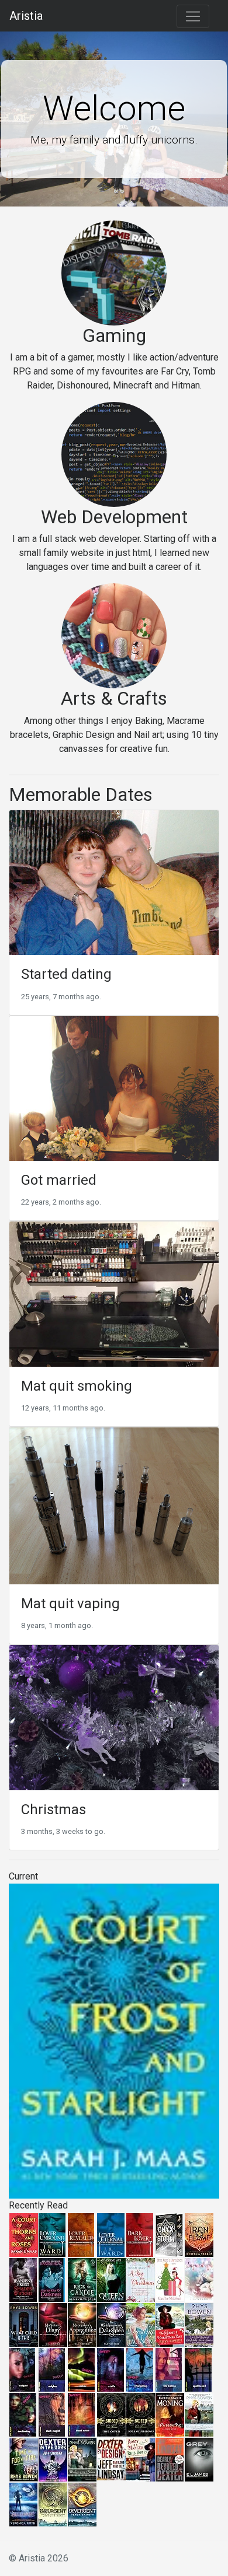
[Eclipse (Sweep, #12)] (22, 2369)
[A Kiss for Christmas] (141, 2279)
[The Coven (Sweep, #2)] (112, 2414)
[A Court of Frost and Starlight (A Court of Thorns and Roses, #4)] (114, 2040)
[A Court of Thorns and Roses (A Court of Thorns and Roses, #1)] (24, 2234)
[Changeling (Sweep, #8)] (140, 2369)
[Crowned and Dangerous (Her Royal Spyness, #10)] (199, 2414)
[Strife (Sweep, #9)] (110, 2369)
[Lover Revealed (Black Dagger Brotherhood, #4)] (81, 2234)
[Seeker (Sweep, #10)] (81, 2369)
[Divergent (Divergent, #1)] (82, 2504)
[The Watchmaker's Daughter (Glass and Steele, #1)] (112, 2324)
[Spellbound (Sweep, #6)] (198, 2369)
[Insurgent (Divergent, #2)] (53, 2504)
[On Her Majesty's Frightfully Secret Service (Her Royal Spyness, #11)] (199, 2324)
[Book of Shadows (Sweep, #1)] (141, 2414)
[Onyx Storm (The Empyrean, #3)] (169, 2234)
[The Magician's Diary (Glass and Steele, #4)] (53, 2324)
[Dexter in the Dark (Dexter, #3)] (53, 2459)
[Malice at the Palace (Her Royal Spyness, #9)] (82, 2459)
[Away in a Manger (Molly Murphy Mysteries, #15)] (141, 2459)
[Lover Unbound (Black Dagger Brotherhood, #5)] (52, 2234)
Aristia (26, 16)
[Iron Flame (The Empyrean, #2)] (199, 2234)
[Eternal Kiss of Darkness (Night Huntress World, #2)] (52, 2279)
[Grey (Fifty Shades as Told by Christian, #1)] (199, 2459)
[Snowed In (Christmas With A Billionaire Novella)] (199, 2279)
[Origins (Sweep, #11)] (52, 2369)
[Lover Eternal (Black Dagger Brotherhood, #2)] (111, 2234)
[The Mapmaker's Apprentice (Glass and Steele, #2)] (82, 2324)
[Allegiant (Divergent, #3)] (23, 2504)
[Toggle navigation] (193, 16)
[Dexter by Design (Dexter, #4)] (112, 2458)
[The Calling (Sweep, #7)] (169, 2369)
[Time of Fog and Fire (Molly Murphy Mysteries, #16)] (24, 2459)
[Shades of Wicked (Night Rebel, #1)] (23, 2279)
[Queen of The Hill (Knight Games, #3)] (112, 2279)
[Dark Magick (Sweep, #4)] (52, 2414)
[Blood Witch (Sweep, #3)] (81, 2414)
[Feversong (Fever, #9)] (170, 2414)
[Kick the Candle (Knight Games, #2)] (82, 2279)
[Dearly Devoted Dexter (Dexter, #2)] (170, 2459)
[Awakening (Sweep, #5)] (23, 2414)
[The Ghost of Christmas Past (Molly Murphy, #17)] (170, 2324)
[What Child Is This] (24, 2324)
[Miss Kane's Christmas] (170, 2279)
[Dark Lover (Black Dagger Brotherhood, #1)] (140, 2234)
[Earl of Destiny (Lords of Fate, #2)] (141, 2324)
